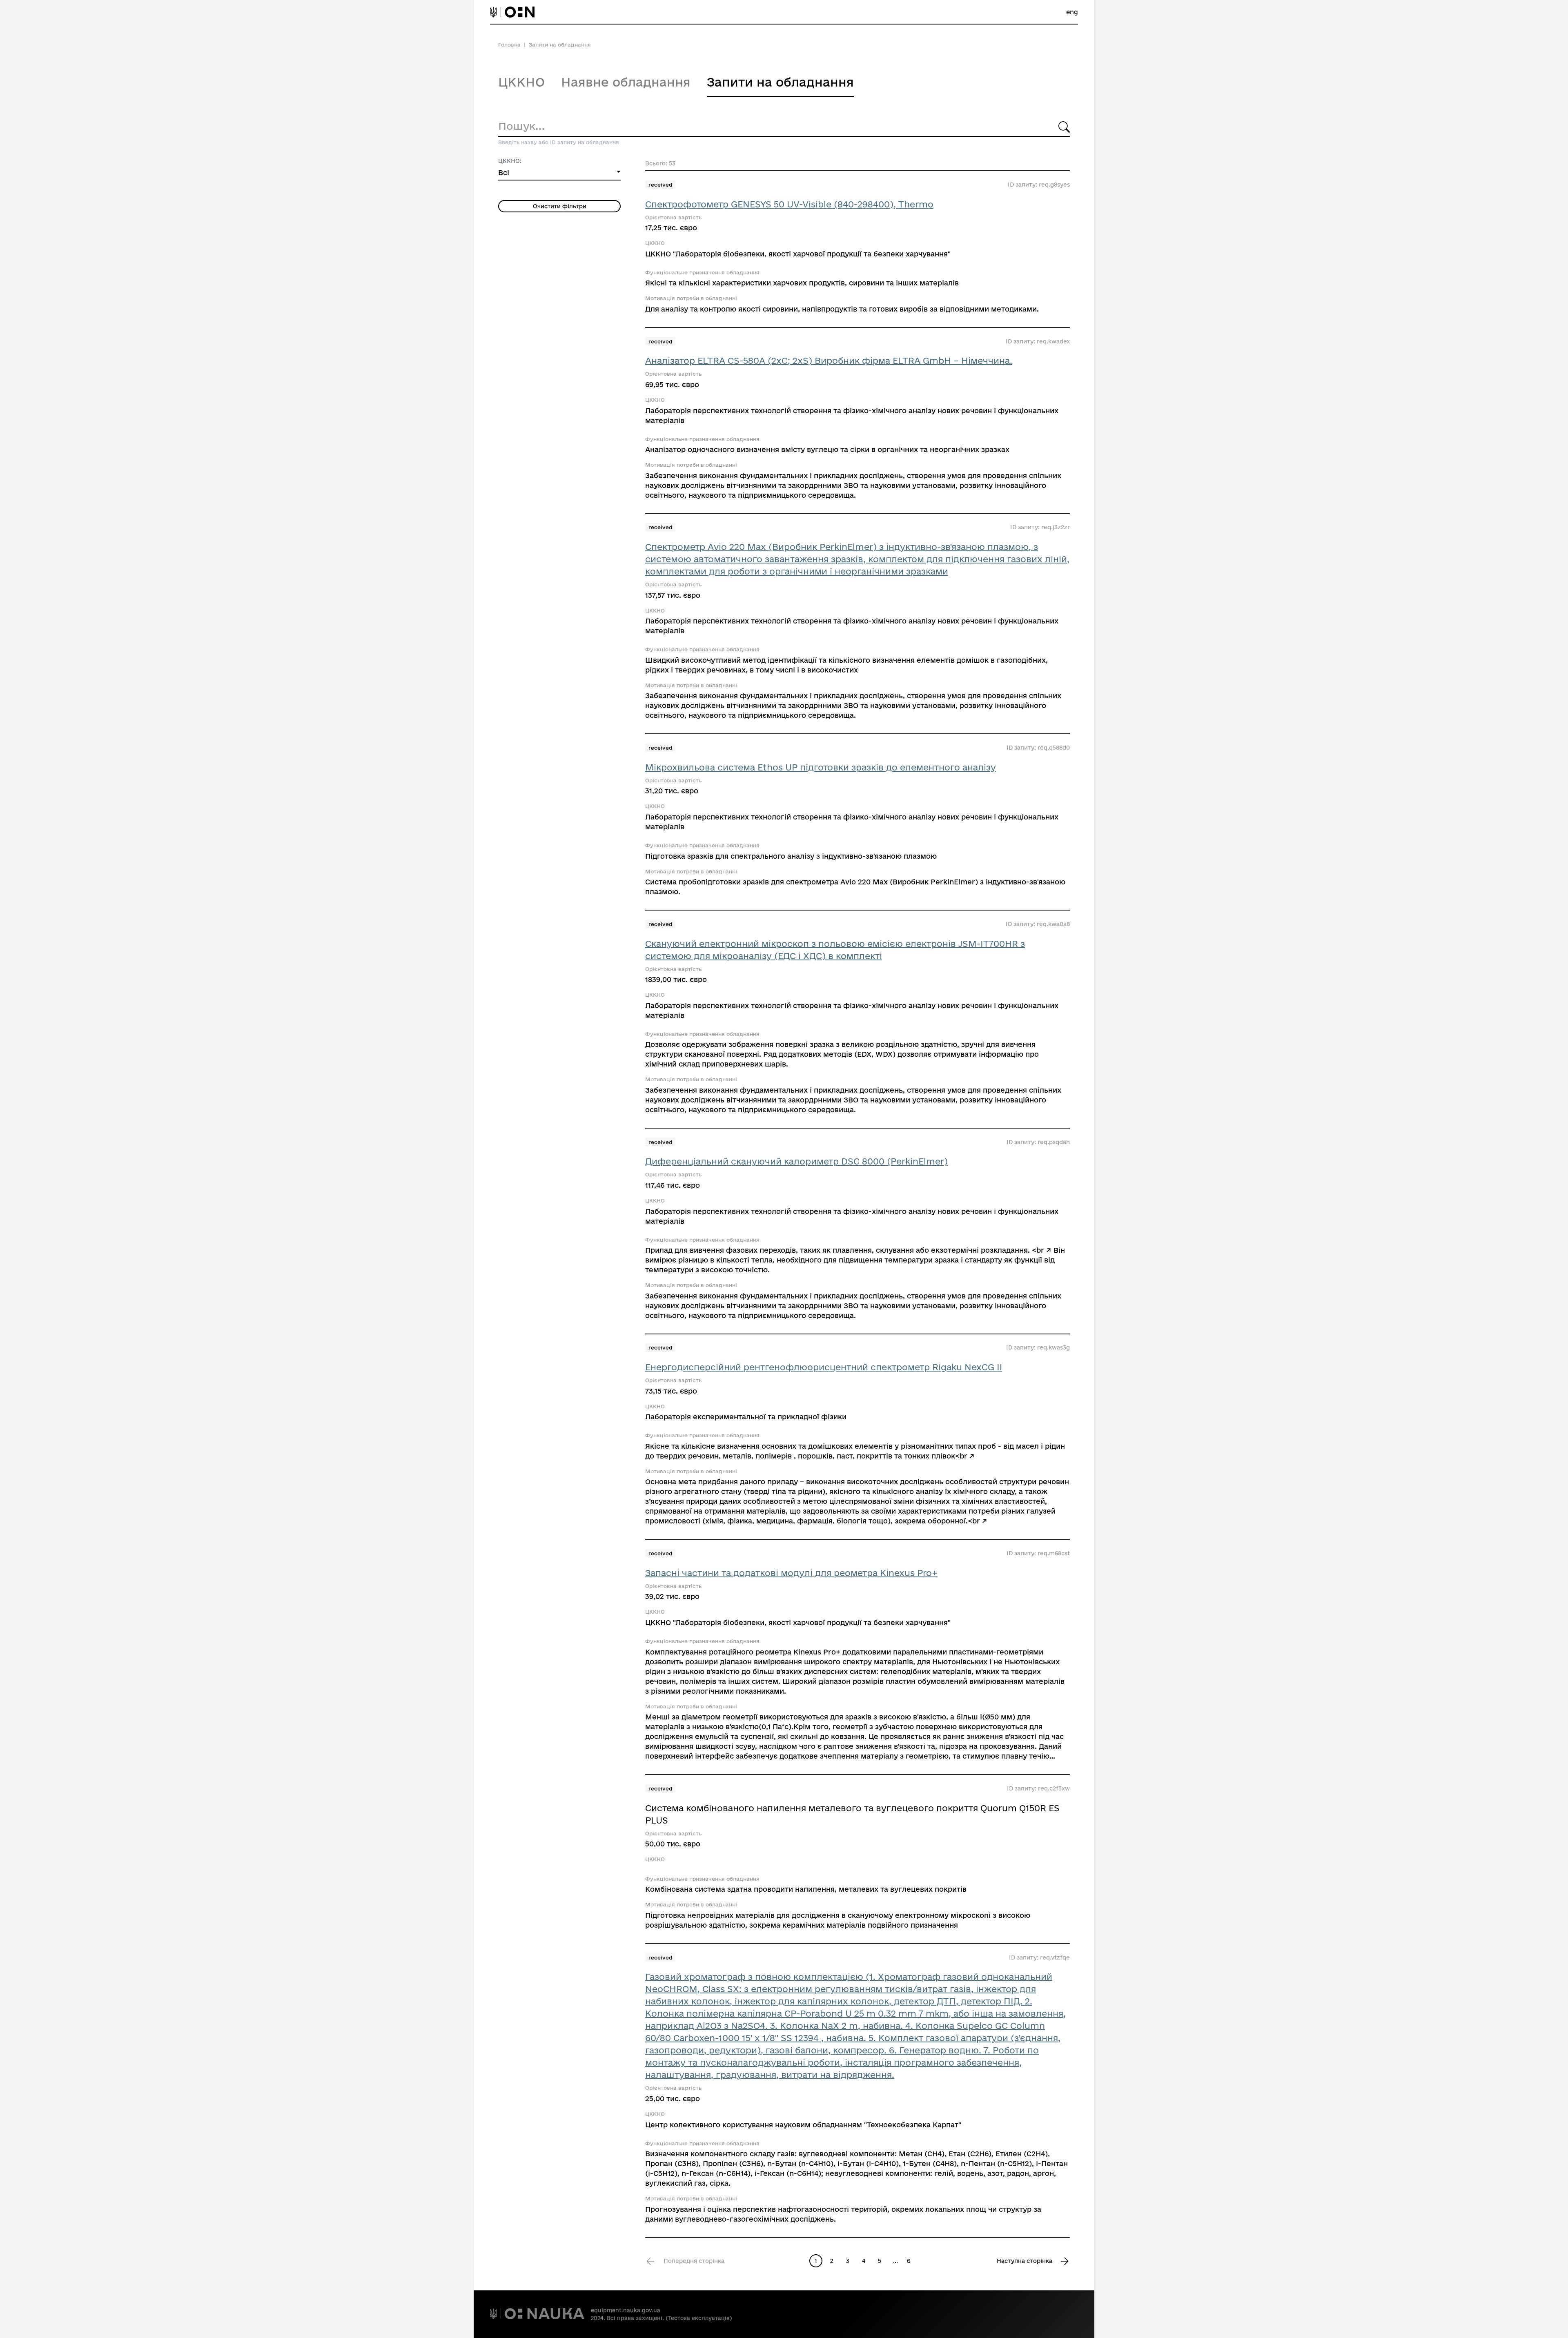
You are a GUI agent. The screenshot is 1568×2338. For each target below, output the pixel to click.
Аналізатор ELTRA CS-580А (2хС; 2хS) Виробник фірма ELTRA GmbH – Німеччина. (829, 361)
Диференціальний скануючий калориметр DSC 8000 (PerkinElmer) (796, 1161)
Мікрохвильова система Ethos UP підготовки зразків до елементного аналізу (821, 767)
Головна (509, 45)
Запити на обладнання (780, 82)
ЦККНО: (510, 161)
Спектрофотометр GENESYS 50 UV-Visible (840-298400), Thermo (789, 204)
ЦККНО (521, 82)
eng (1072, 12)
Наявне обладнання (626, 82)
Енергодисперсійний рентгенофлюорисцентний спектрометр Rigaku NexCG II (824, 1367)
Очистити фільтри (560, 206)
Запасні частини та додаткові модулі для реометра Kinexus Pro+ (791, 1573)
